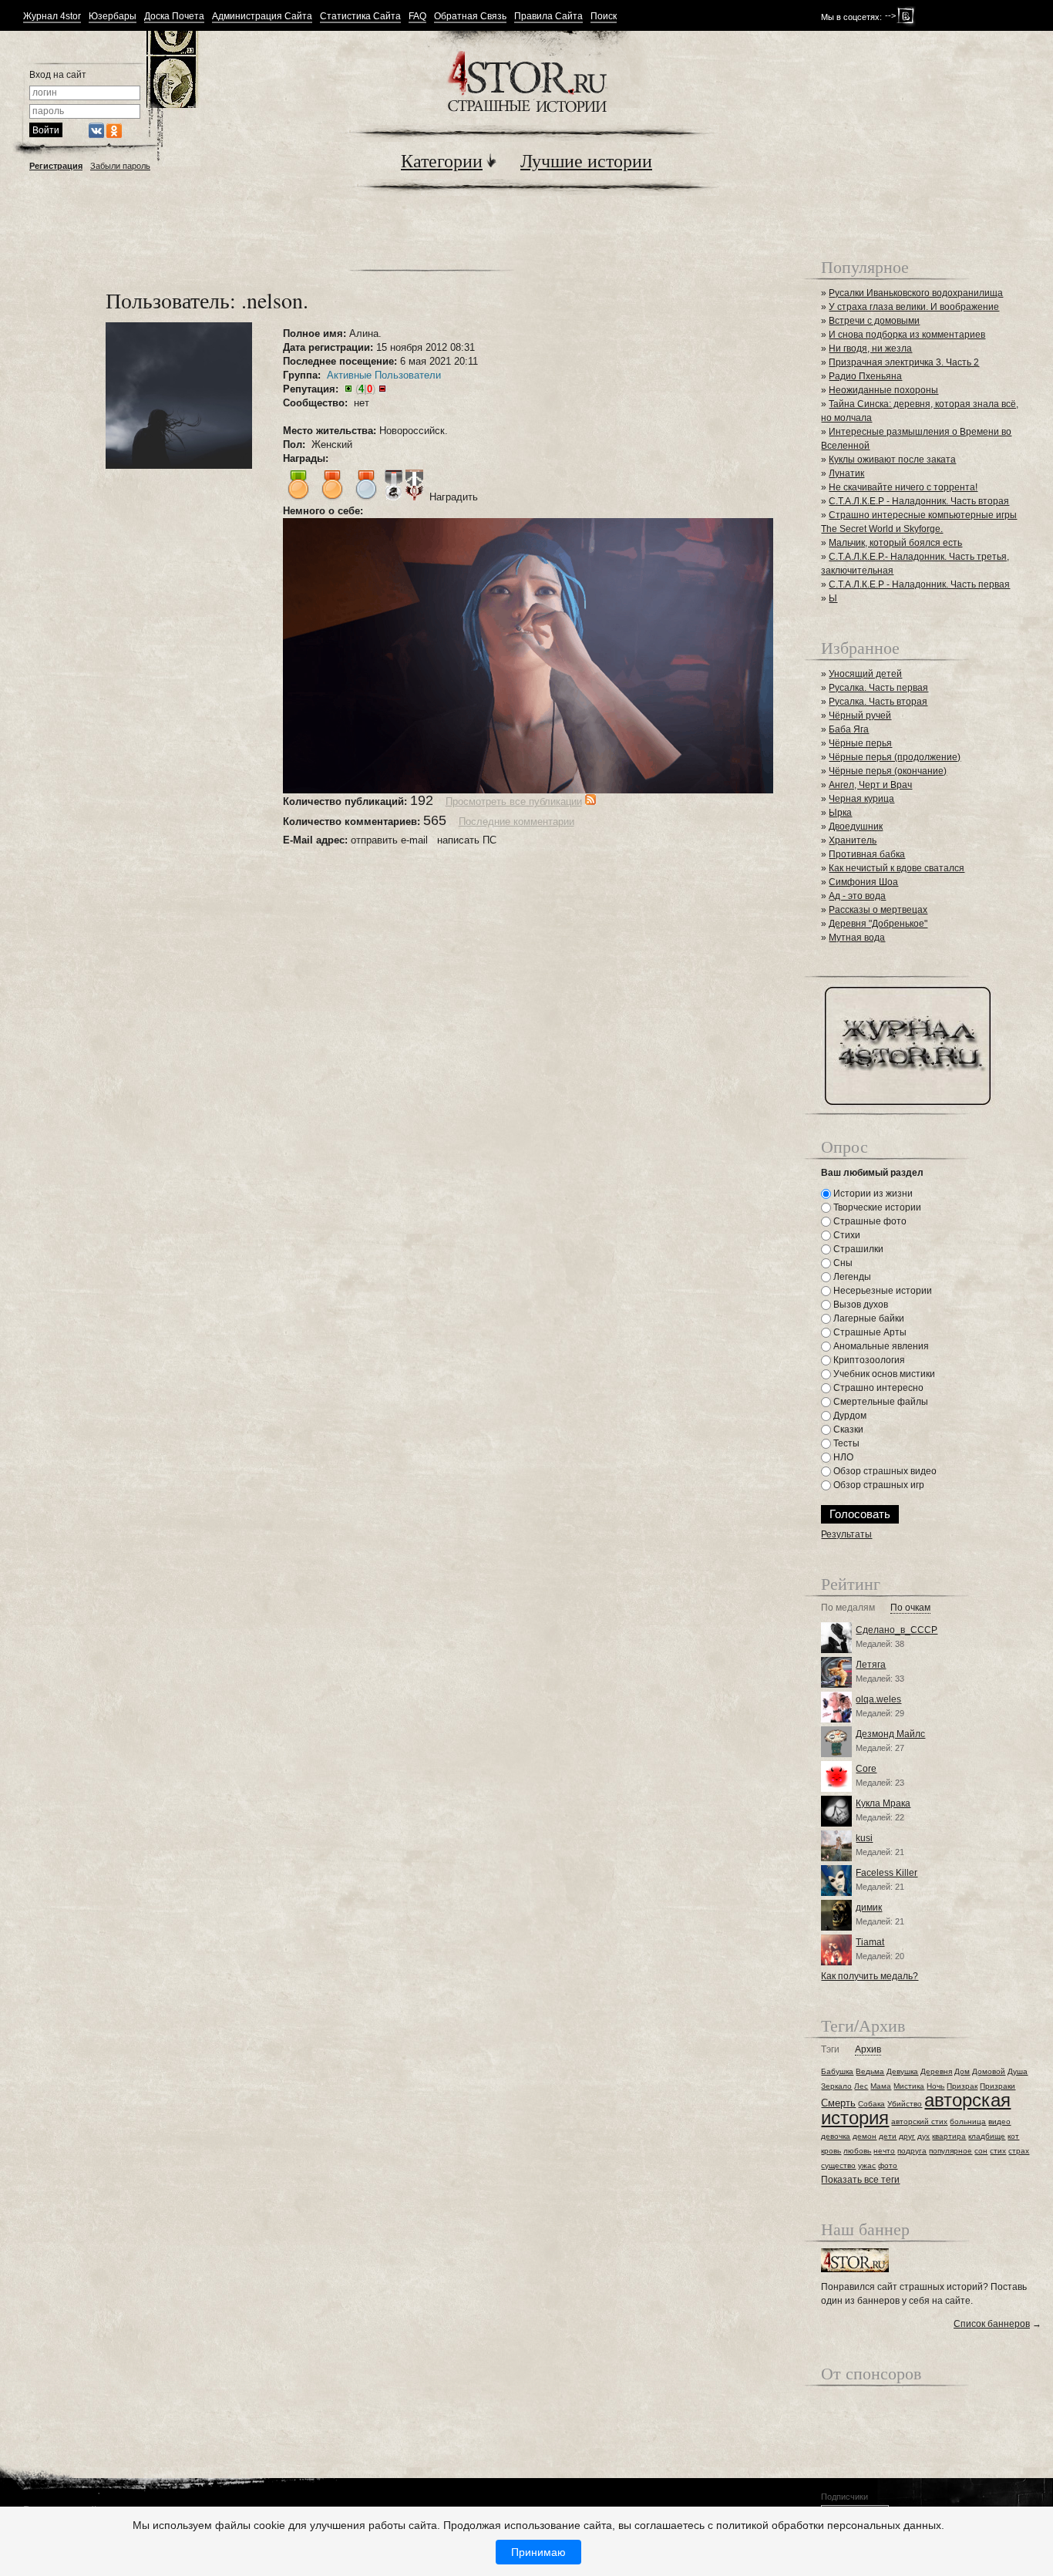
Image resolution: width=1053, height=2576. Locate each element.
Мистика (909, 2086)
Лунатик (846, 473)
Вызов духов (860, 1305)
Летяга (871, 1665)
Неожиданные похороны (883, 390)
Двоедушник (856, 827)
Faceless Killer (886, 1873)
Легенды (851, 1277)
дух (923, 2136)
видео (999, 2121)
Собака (871, 2104)
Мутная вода (857, 938)
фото (888, 2165)
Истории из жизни (872, 1194)
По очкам (910, 1608)
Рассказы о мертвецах (878, 910)
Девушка (902, 2071)
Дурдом (849, 1416)
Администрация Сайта (262, 17)
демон (865, 2136)
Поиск (604, 17)
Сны (842, 1263)
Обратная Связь (470, 17)
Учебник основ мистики (883, 1374)
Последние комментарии (516, 822)
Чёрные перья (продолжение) (895, 757)
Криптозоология (868, 1360)
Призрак (962, 2086)
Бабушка (837, 2071)
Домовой (989, 2071)
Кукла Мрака (883, 1803)
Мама (881, 2086)
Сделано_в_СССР (897, 1630)
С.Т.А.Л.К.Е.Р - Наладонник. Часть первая (919, 584)
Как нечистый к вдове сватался (897, 868)
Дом (962, 2071)
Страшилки (857, 1249)
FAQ (417, 17)
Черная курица (861, 799)
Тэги (830, 2050)
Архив (868, 2050)
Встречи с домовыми (874, 321)
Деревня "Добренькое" (878, 924)
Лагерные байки (868, 1318)
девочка (836, 2136)
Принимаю (538, 2552)
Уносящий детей (865, 674)
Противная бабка (867, 854)
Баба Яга (849, 729)
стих (998, 2151)
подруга (912, 2151)
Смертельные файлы (880, 1402)
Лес (861, 2086)
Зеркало (836, 2086)
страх (1019, 2151)
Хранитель (853, 840)
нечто (884, 2151)
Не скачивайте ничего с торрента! (903, 487)
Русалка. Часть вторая (878, 702)
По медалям (848, 1608)
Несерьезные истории (881, 1291)
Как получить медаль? (870, 1976)
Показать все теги (860, 2180)
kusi (864, 1838)
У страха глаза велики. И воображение (914, 307)
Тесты (845, 1443)
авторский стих (919, 2121)
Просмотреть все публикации (514, 801)
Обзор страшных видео (884, 1471)
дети (888, 2136)
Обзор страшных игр (878, 1485)
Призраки (997, 2086)
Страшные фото (869, 1221)
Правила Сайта (548, 17)
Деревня (936, 2071)
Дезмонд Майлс (890, 1734)
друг (907, 2136)
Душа (1018, 2071)
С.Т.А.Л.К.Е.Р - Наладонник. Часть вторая (919, 501)
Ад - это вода (857, 896)
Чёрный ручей (860, 716)
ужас (867, 2165)
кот (1013, 2136)
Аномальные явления (880, 1346)
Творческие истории (876, 1207)
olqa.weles (878, 1699)
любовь (857, 2151)
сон (981, 2151)
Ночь (935, 2086)
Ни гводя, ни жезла (870, 349)
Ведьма (870, 2071)
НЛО (842, 1457)
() (365, 389)
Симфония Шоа (863, 882)
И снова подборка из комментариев (907, 335)
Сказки (847, 1429)
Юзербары (113, 17)
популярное (950, 2151)
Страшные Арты (869, 1332)
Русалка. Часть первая (878, 688)
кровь (831, 2151)
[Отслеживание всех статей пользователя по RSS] (590, 801)
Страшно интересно (877, 1388)
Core (866, 1769)
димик (869, 1908)
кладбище (987, 2136)
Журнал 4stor (52, 17)
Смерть (838, 2103)
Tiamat (870, 1942)
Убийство (905, 2104)
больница (968, 2121)
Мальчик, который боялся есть (895, 543)
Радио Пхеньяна (865, 376)
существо (838, 2165)
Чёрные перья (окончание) (888, 771)
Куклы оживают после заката (892, 460)
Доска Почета (174, 17)
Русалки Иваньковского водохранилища (916, 293)
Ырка (840, 813)
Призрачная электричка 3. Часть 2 (904, 362)
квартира (949, 2136)
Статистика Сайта (360, 17)
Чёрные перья (860, 743)
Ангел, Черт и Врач (870, 785)
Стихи (846, 1235)
